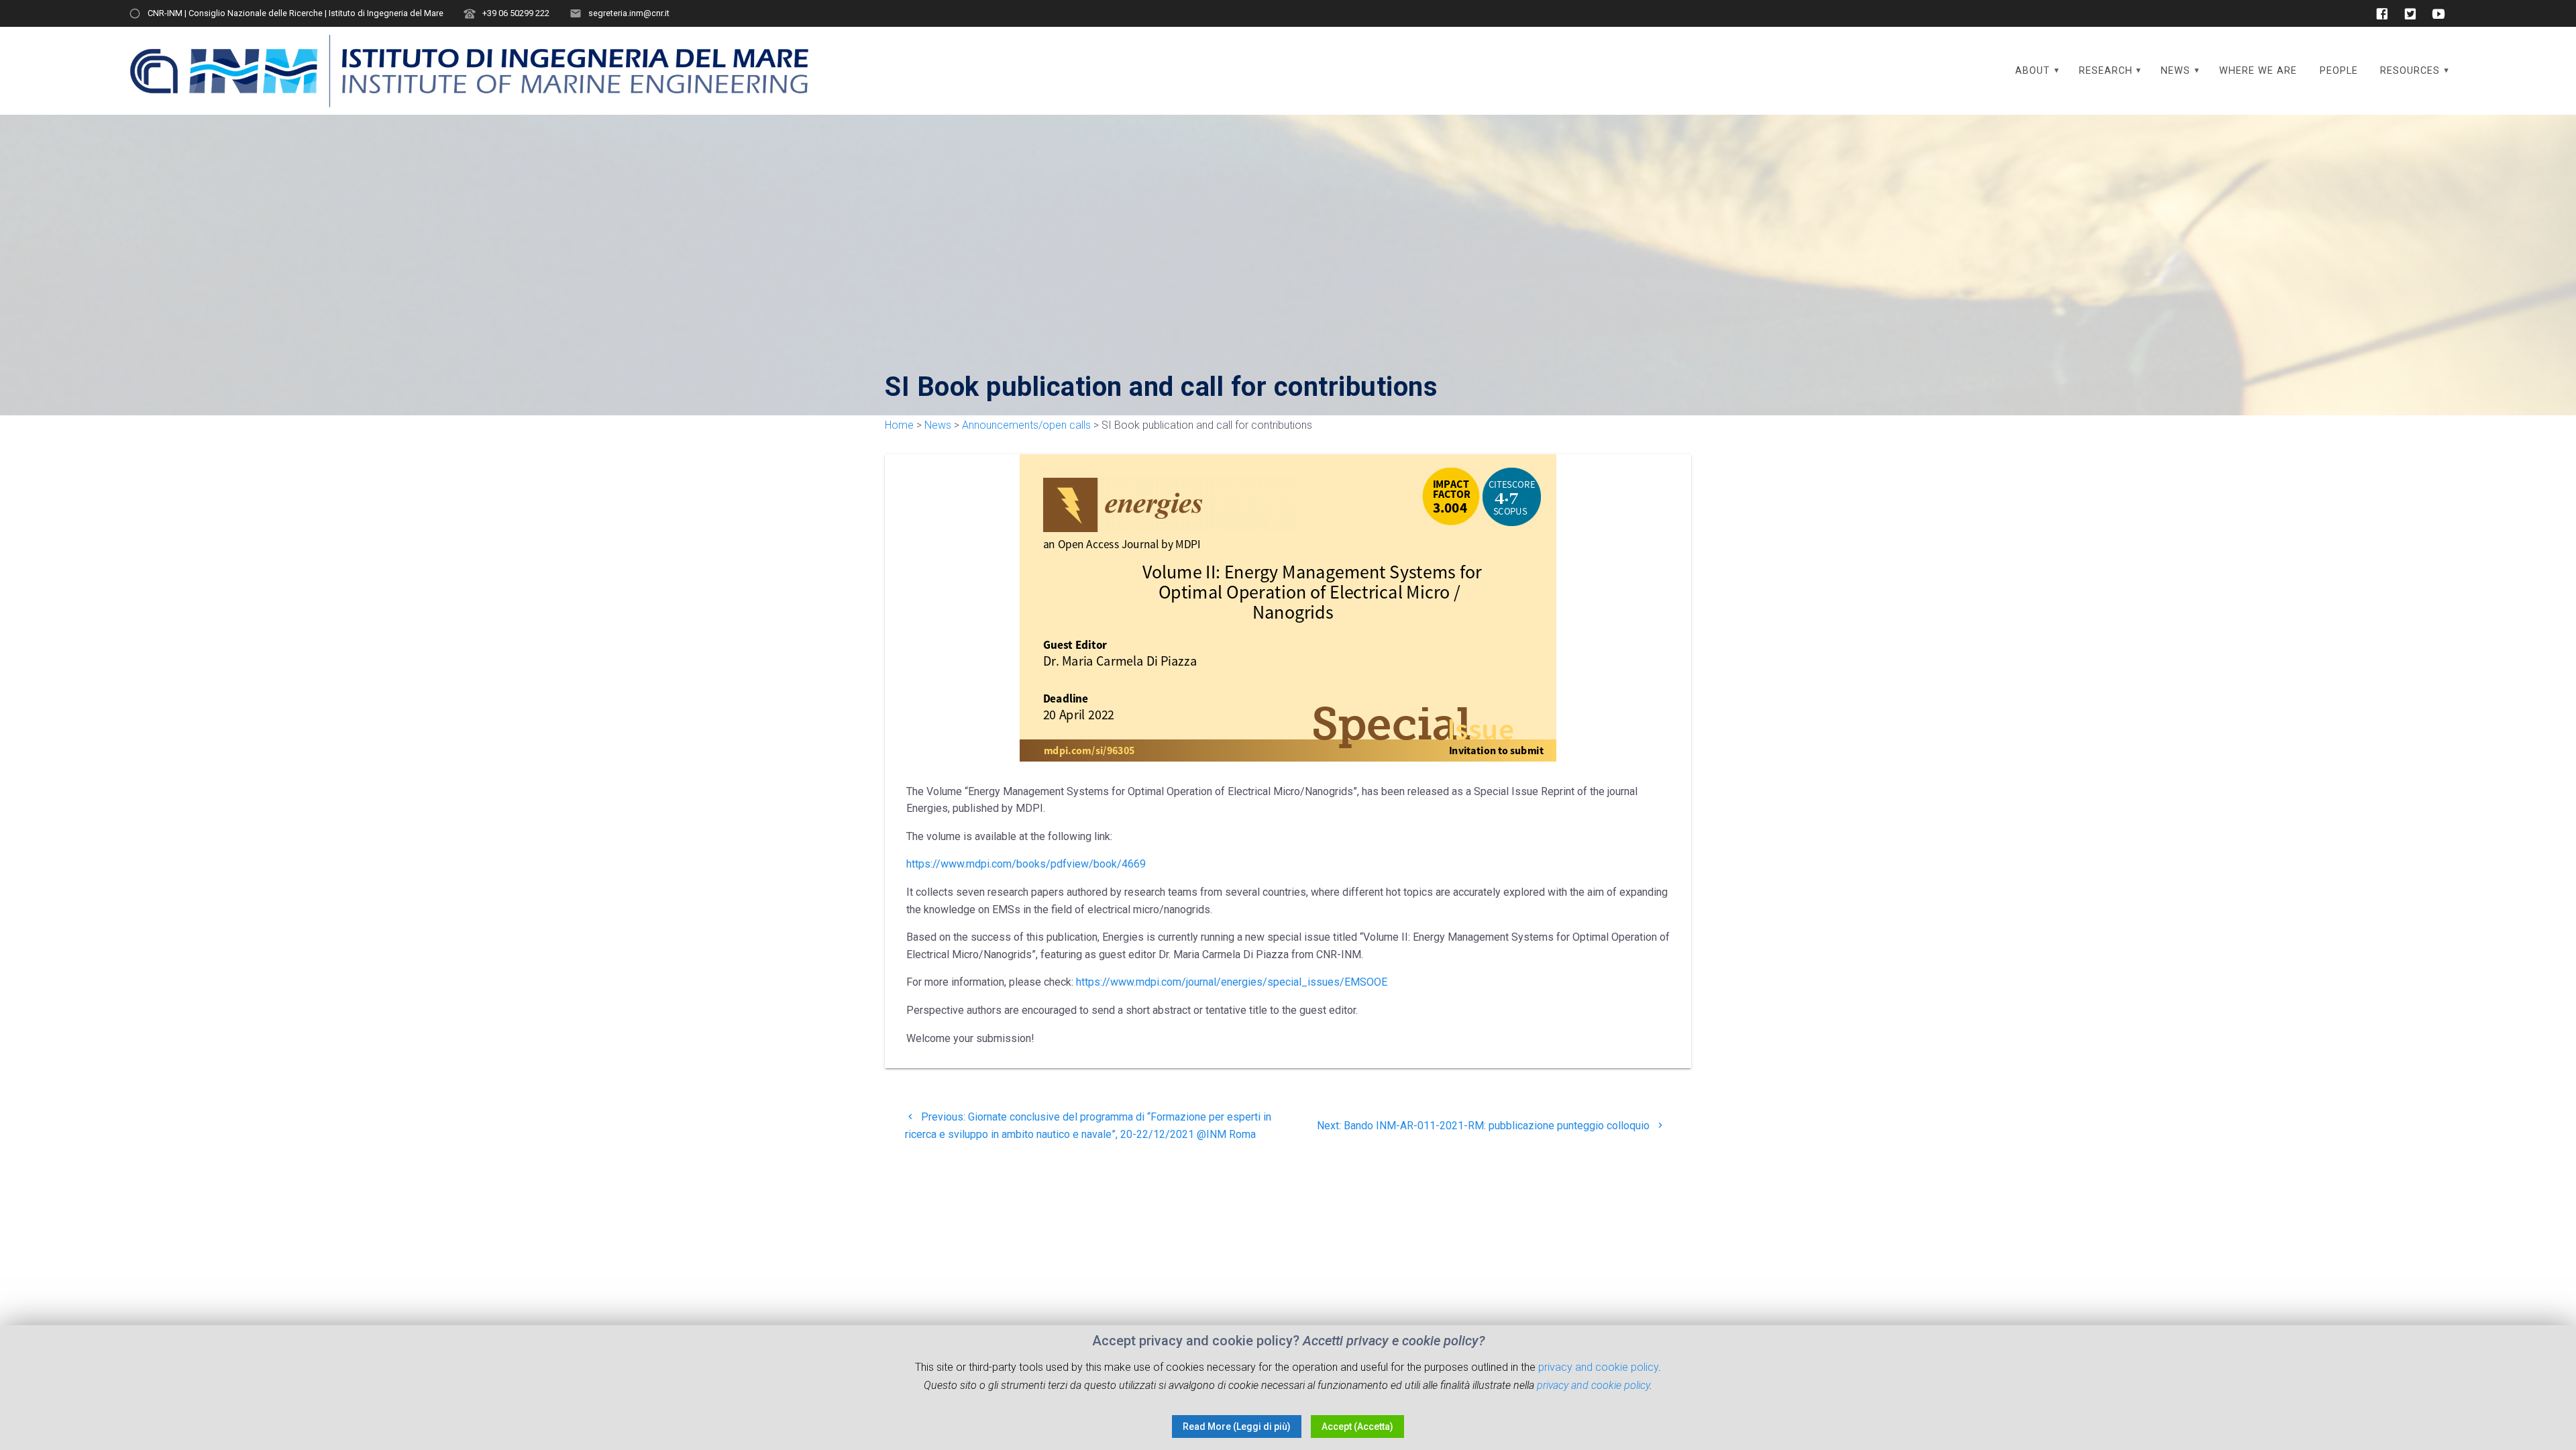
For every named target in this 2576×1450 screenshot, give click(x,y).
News (2176, 71)
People (2339, 71)
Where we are (2258, 71)
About (2033, 71)
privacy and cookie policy (1598, 1367)
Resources (2410, 71)
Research (2106, 71)
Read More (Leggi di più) (1237, 1427)
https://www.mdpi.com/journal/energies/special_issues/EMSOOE (1232, 982)
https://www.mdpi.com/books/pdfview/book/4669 (1026, 864)
